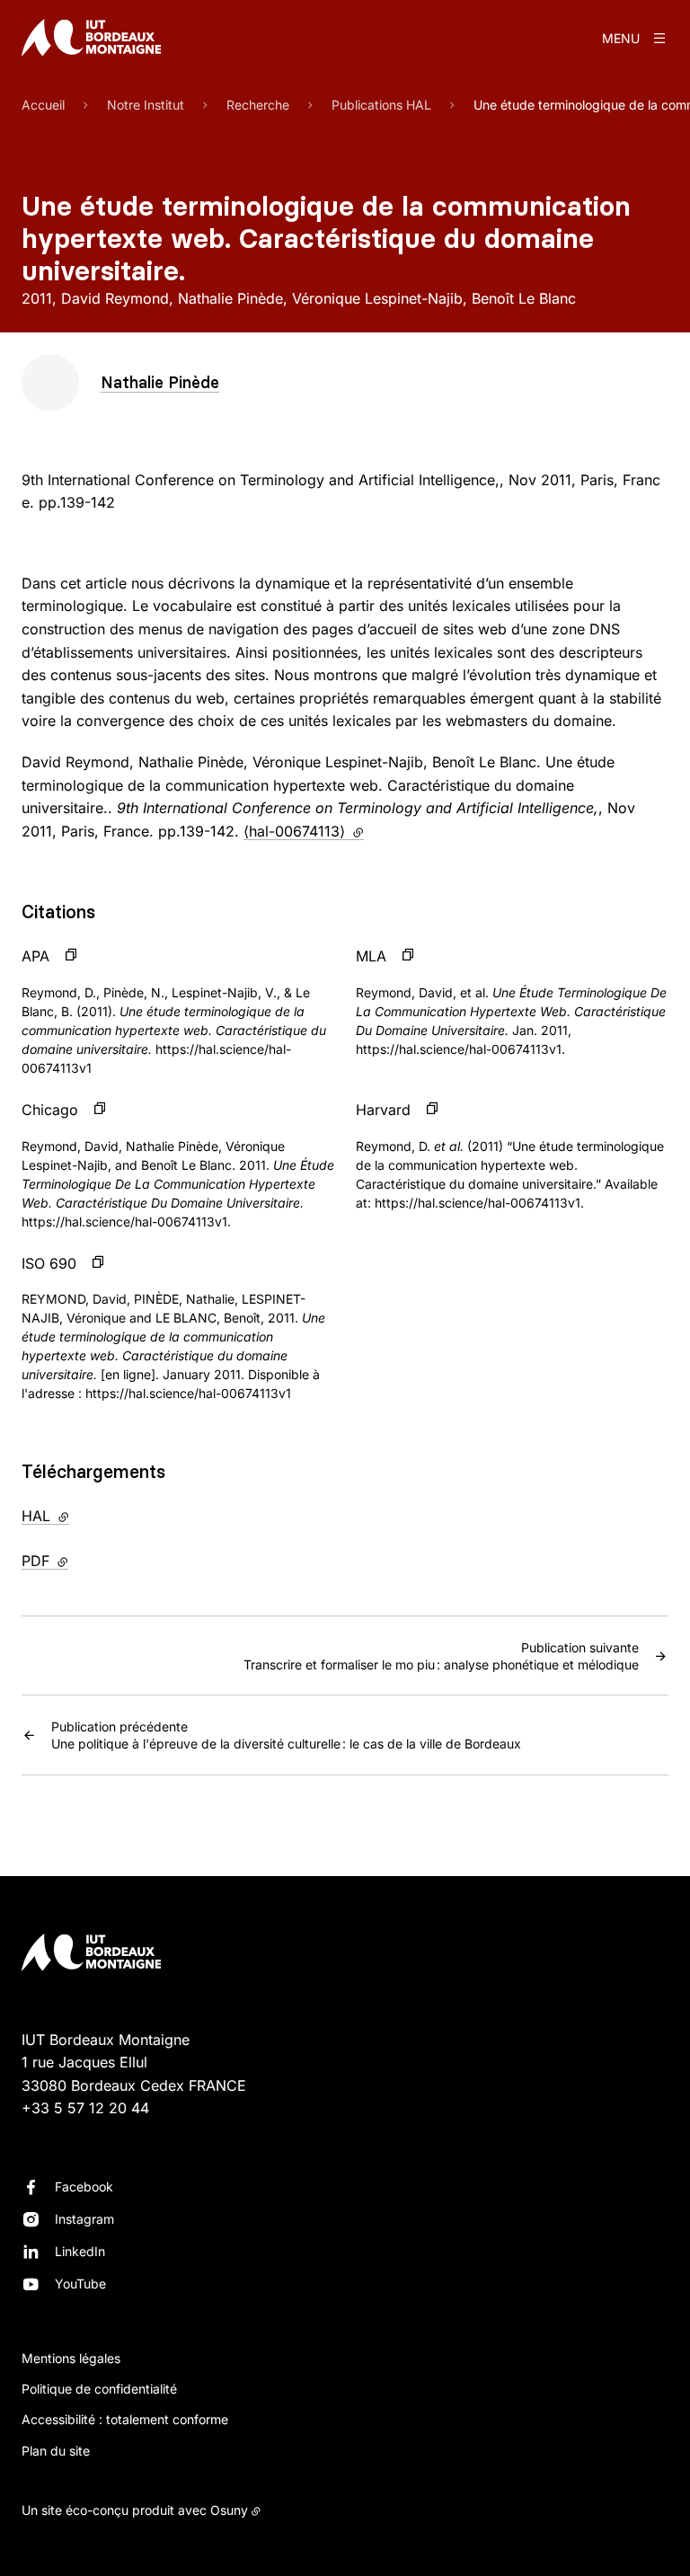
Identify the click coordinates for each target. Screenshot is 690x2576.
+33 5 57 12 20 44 (85, 2108)
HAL (83, 1516)
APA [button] (35, 956)
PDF (82, 1561)
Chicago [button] (50, 1110)
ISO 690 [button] (49, 1263)
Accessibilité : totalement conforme (125, 2419)
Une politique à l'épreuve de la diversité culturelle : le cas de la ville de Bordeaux (286, 1735)
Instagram (84, 2219)
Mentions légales (71, 2358)
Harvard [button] (383, 1110)
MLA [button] (371, 956)
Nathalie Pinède (160, 382)
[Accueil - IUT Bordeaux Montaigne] (91, 38)
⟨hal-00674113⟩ (304, 831)
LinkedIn (80, 2251)
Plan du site (56, 2451)
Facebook (84, 2187)
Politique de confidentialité (99, 2389)
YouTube (80, 2284)
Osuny (229, 2510)
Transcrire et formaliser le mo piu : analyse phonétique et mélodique (441, 1656)
